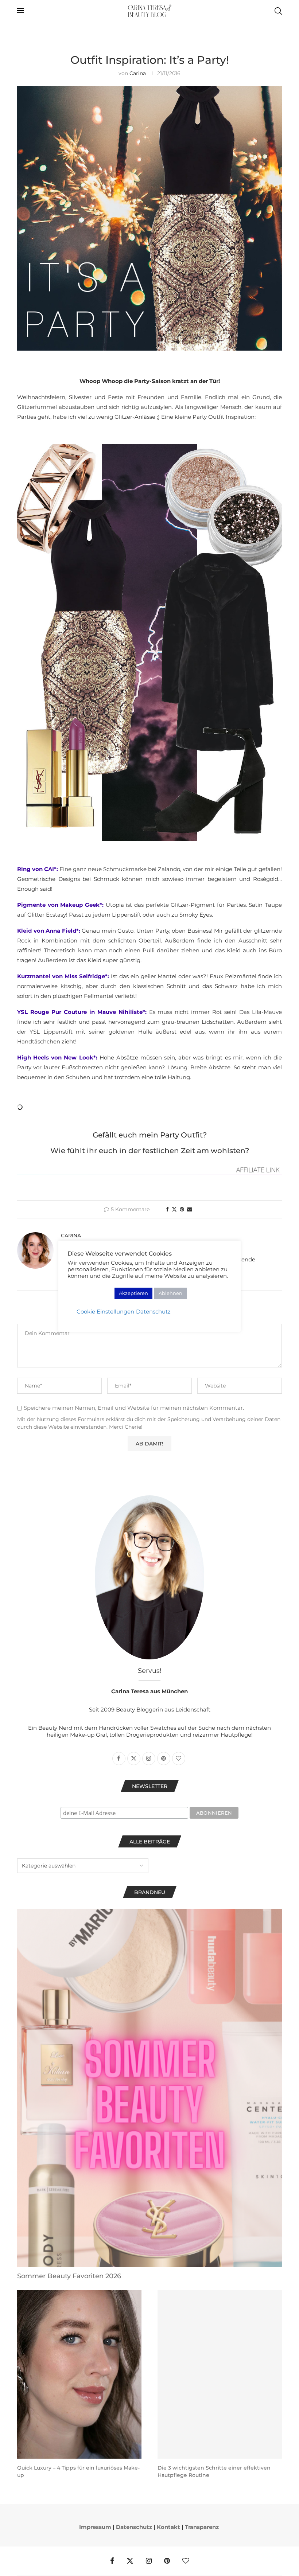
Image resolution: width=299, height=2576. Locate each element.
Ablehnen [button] (170, 1293)
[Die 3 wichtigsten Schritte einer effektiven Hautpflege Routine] (220, 2374)
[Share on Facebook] (167, 1209)
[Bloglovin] (186, 2561)
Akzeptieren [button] (133, 1293)
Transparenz (202, 2527)
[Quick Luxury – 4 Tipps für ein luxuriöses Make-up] (79, 2374)
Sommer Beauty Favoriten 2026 (69, 2276)
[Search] (278, 11)
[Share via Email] (190, 1209)
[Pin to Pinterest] (182, 1209)
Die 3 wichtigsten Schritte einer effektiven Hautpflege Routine (214, 2471)
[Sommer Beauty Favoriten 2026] (149, 2088)
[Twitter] (130, 2561)
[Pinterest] (167, 2561)
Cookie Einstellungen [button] (105, 1312)
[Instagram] (149, 2561)
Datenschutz (134, 2527)
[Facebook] (112, 2561)
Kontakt (168, 2527)
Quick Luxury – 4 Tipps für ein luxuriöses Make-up (78, 2471)
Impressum (95, 2527)
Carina (138, 73)
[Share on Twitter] (174, 1209)
